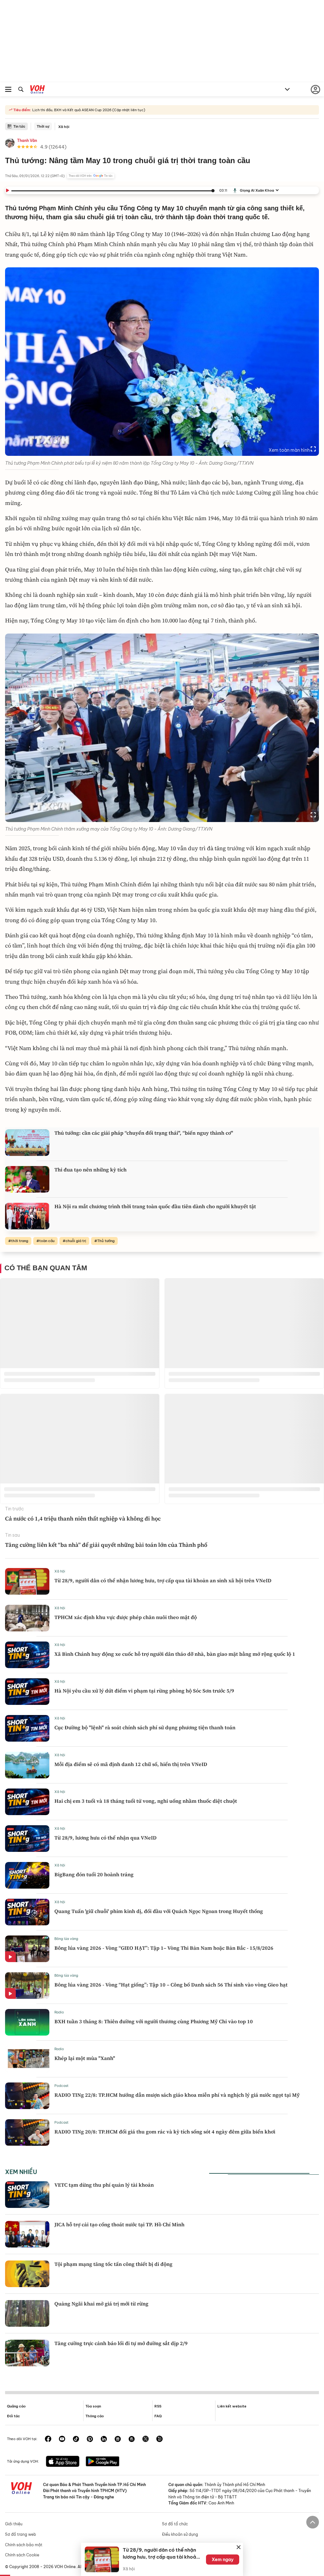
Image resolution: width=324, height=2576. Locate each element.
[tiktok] (76, 2439)
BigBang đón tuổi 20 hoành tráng (94, 1874)
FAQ (158, 2416)
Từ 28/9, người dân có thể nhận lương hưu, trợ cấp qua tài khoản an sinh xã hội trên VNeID (163, 1580)
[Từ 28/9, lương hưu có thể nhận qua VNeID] (27, 1839)
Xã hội (64, 127)
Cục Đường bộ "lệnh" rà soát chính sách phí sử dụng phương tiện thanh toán (145, 1727)
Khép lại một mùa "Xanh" (85, 2058)
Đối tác (13, 2416)
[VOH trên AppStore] (63, 2462)
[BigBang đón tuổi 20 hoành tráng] (27, 1875)
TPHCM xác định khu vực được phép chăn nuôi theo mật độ (126, 1617)
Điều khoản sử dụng (180, 2534)
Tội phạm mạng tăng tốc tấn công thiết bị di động (113, 2264)
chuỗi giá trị (76, 1241)
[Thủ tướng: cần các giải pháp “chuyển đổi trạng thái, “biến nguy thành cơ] (27, 1143)
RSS (158, 2406)
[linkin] (104, 2439)
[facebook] (48, 2439)
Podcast (62, 2086)
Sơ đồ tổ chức (175, 2524)
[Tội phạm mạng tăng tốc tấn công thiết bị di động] (27, 2274)
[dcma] (132, 2439)
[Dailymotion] (159, 2439)
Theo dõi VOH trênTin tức (91, 176)
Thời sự (43, 126)
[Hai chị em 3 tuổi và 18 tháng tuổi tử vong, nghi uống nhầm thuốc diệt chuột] (27, 1802)
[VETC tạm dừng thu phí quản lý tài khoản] (27, 2195)
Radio (59, 2012)
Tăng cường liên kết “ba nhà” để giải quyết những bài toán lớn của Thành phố (106, 1545)
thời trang (20, 1241)
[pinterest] (90, 2439)
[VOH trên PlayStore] (103, 2462)
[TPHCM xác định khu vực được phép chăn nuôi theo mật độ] (27, 1618)
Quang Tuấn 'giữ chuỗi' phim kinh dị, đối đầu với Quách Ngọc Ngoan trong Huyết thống (159, 1911)
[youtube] (62, 2439)
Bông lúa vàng (66, 1939)
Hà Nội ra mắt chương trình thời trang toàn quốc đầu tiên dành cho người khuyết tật (155, 1206)
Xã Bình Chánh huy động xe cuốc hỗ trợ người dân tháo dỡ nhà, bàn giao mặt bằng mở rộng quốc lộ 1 (175, 1654)
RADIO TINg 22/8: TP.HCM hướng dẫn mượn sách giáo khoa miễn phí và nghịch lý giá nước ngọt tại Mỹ (177, 2095)
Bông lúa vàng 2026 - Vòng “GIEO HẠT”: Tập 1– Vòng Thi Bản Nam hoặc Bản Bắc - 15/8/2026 (164, 1948)
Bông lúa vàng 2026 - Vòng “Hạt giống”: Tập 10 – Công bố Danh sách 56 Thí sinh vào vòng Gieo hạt (171, 1985)
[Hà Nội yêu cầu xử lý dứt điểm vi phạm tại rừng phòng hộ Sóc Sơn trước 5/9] (27, 1692)
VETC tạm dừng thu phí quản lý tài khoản (104, 2185)
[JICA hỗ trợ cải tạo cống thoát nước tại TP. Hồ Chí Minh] (27, 2234)
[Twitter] (146, 2439)
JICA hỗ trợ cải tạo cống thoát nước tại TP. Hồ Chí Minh (119, 2224)
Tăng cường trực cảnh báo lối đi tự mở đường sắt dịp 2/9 (121, 2343)
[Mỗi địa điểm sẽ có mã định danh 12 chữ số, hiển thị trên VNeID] (27, 1765)
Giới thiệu (14, 2524)
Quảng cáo (16, 2406)
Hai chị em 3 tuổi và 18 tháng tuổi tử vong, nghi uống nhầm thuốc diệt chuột (146, 1801)
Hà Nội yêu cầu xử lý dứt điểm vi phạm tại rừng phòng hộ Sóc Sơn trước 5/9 (144, 1691)
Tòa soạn (93, 2406)
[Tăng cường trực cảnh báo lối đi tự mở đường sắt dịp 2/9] (27, 2353)
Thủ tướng (106, 1241)
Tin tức (19, 126)
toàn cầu (47, 1241)
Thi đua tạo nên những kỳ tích (90, 1170)
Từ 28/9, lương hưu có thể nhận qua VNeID (106, 1838)
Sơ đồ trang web (21, 2534)
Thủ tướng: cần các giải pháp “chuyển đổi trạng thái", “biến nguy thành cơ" (144, 1133)
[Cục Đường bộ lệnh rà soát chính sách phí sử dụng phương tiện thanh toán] (27, 1728)
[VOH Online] (37, 90)
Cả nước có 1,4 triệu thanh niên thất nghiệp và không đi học (83, 1518)
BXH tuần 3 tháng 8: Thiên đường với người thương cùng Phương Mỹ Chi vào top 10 (154, 2021)
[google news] (118, 2439)
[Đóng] (239, 2547)
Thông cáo (95, 2416)
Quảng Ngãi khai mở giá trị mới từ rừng (101, 2304)
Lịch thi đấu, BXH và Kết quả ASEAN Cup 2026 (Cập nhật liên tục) (88, 110)
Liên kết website (232, 2406)
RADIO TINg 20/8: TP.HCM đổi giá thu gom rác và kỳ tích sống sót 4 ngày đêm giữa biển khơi (165, 2132)
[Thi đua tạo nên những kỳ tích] (27, 1179)
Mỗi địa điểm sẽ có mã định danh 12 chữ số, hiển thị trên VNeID (131, 1764)
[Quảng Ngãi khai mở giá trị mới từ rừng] (27, 2313)
